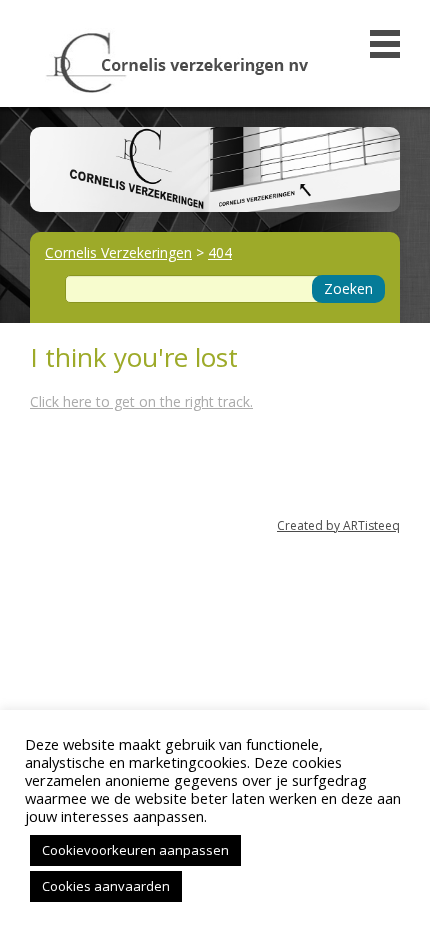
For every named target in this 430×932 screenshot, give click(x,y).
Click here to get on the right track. (141, 401)
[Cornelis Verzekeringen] (177, 57)
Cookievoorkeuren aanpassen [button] (135, 850)
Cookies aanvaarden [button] (106, 886)
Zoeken (348, 288)
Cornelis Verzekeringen (118, 252)
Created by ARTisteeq (338, 525)
